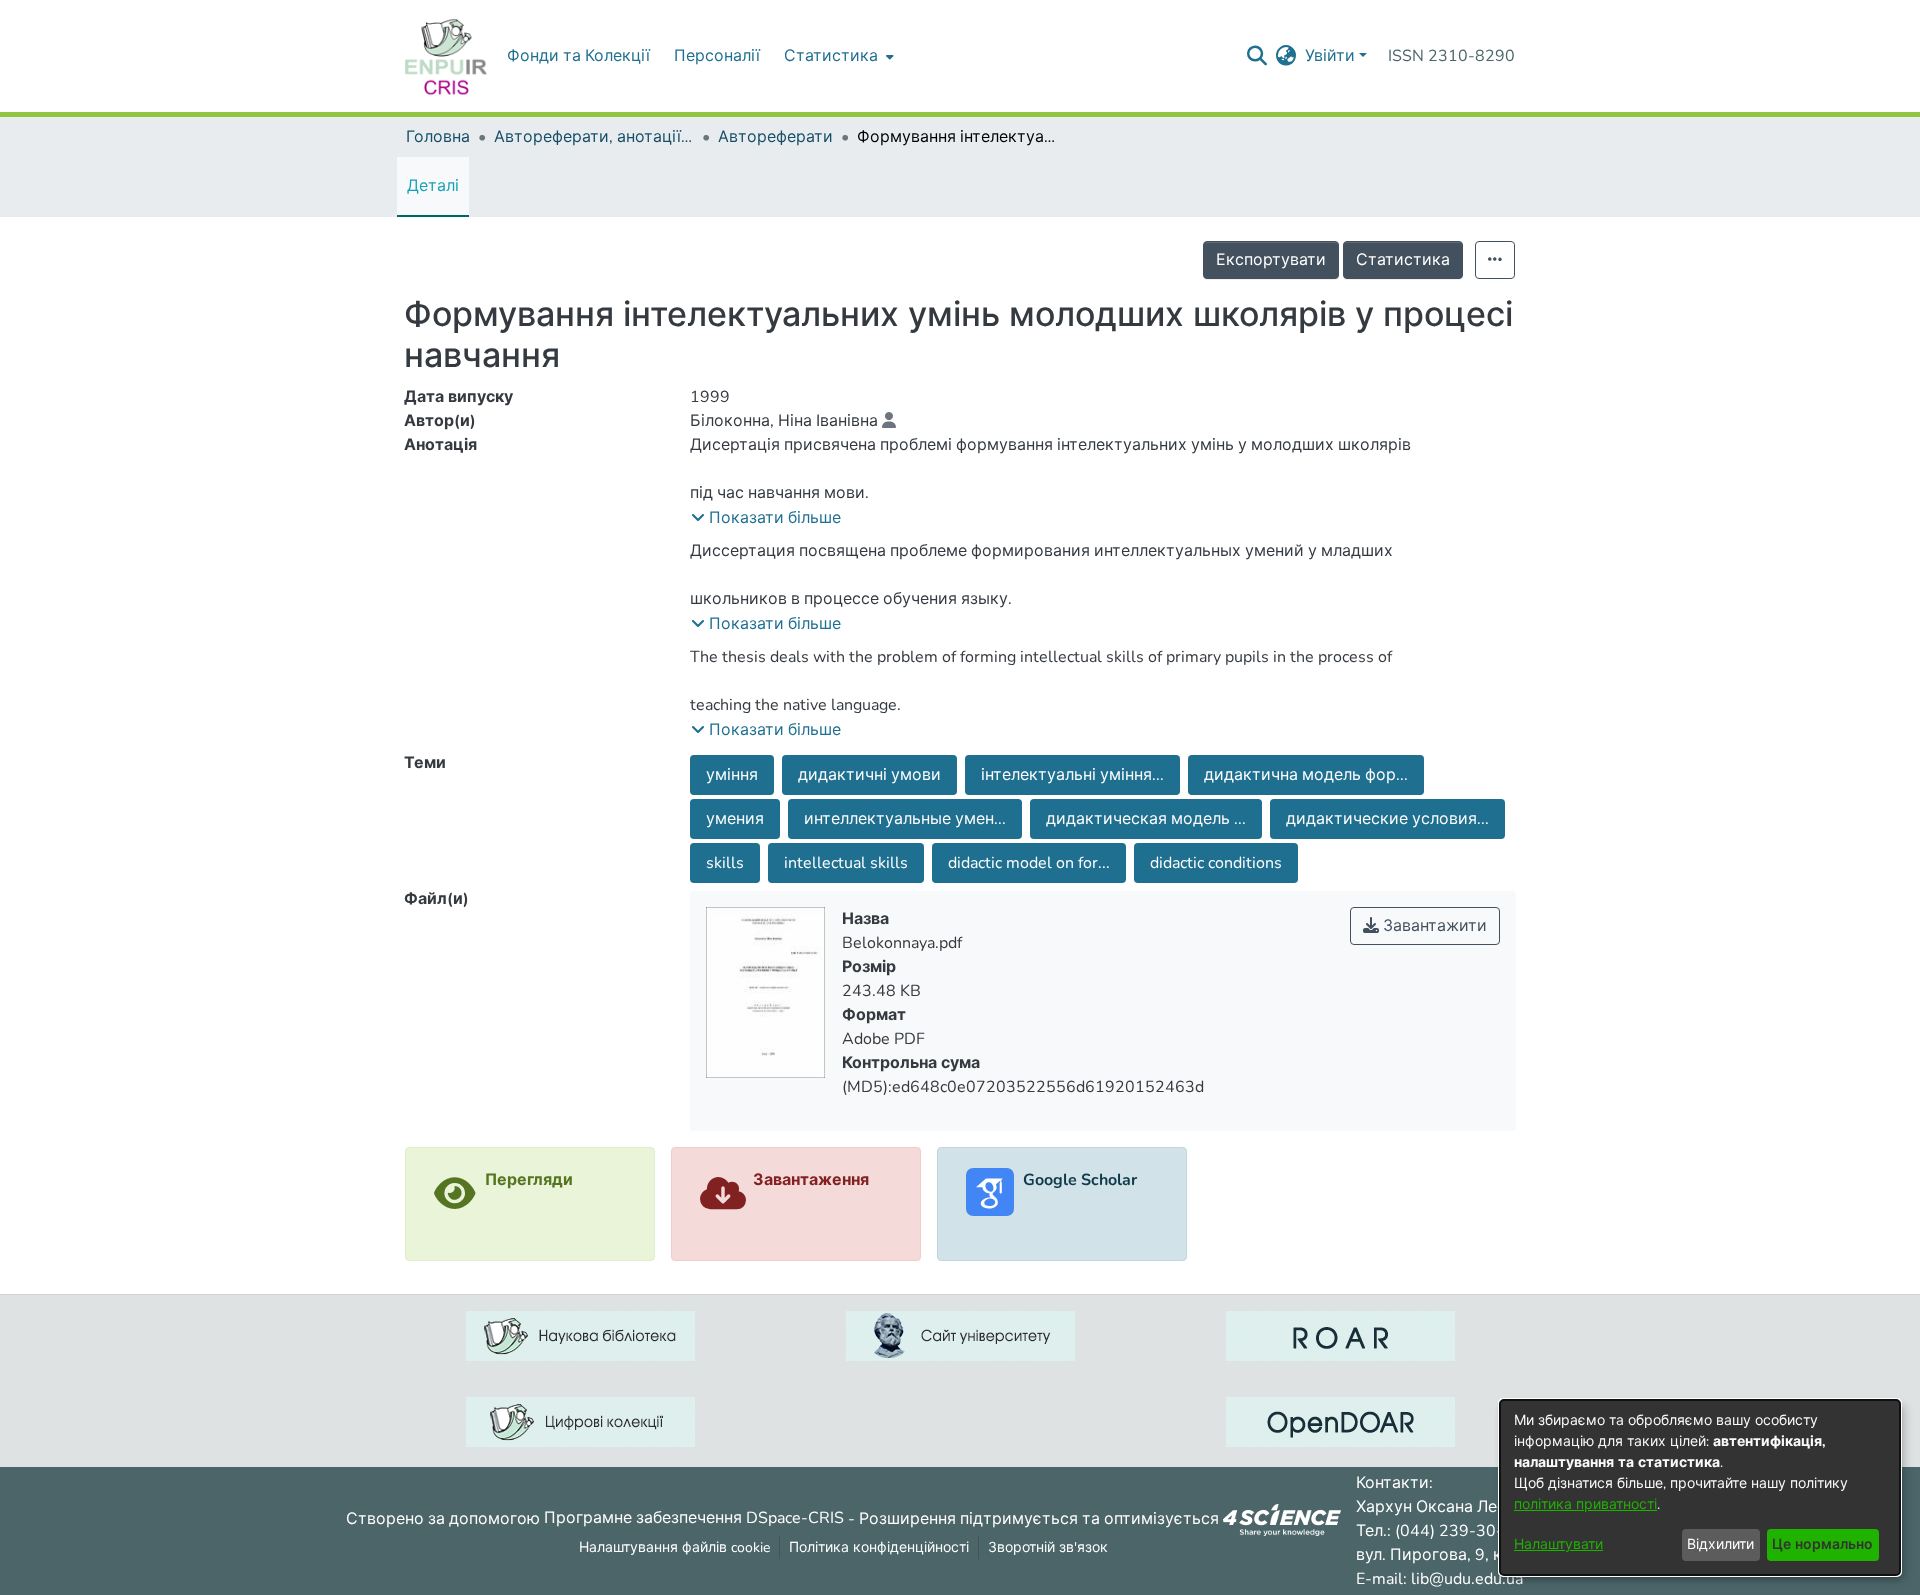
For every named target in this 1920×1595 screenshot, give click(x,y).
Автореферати (775, 137)
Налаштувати (1558, 1544)
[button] (766, 518)
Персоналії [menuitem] (717, 56)
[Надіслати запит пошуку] (1257, 56)
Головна (438, 137)
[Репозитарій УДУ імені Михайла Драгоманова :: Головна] (446, 56)
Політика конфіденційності (879, 1547)
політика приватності (1585, 1504)
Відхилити (1720, 1544)
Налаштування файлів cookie (674, 1547)
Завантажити (1433, 926)
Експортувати (1271, 260)
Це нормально (1822, 1544)
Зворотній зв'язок (1048, 1547)
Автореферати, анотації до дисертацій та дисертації (594, 137)
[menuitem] (837, 56)
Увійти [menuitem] (1330, 56)
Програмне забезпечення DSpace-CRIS (694, 1518)
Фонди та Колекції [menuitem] (578, 56)
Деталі (433, 186)
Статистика (1403, 260)
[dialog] (1700, 1487)
